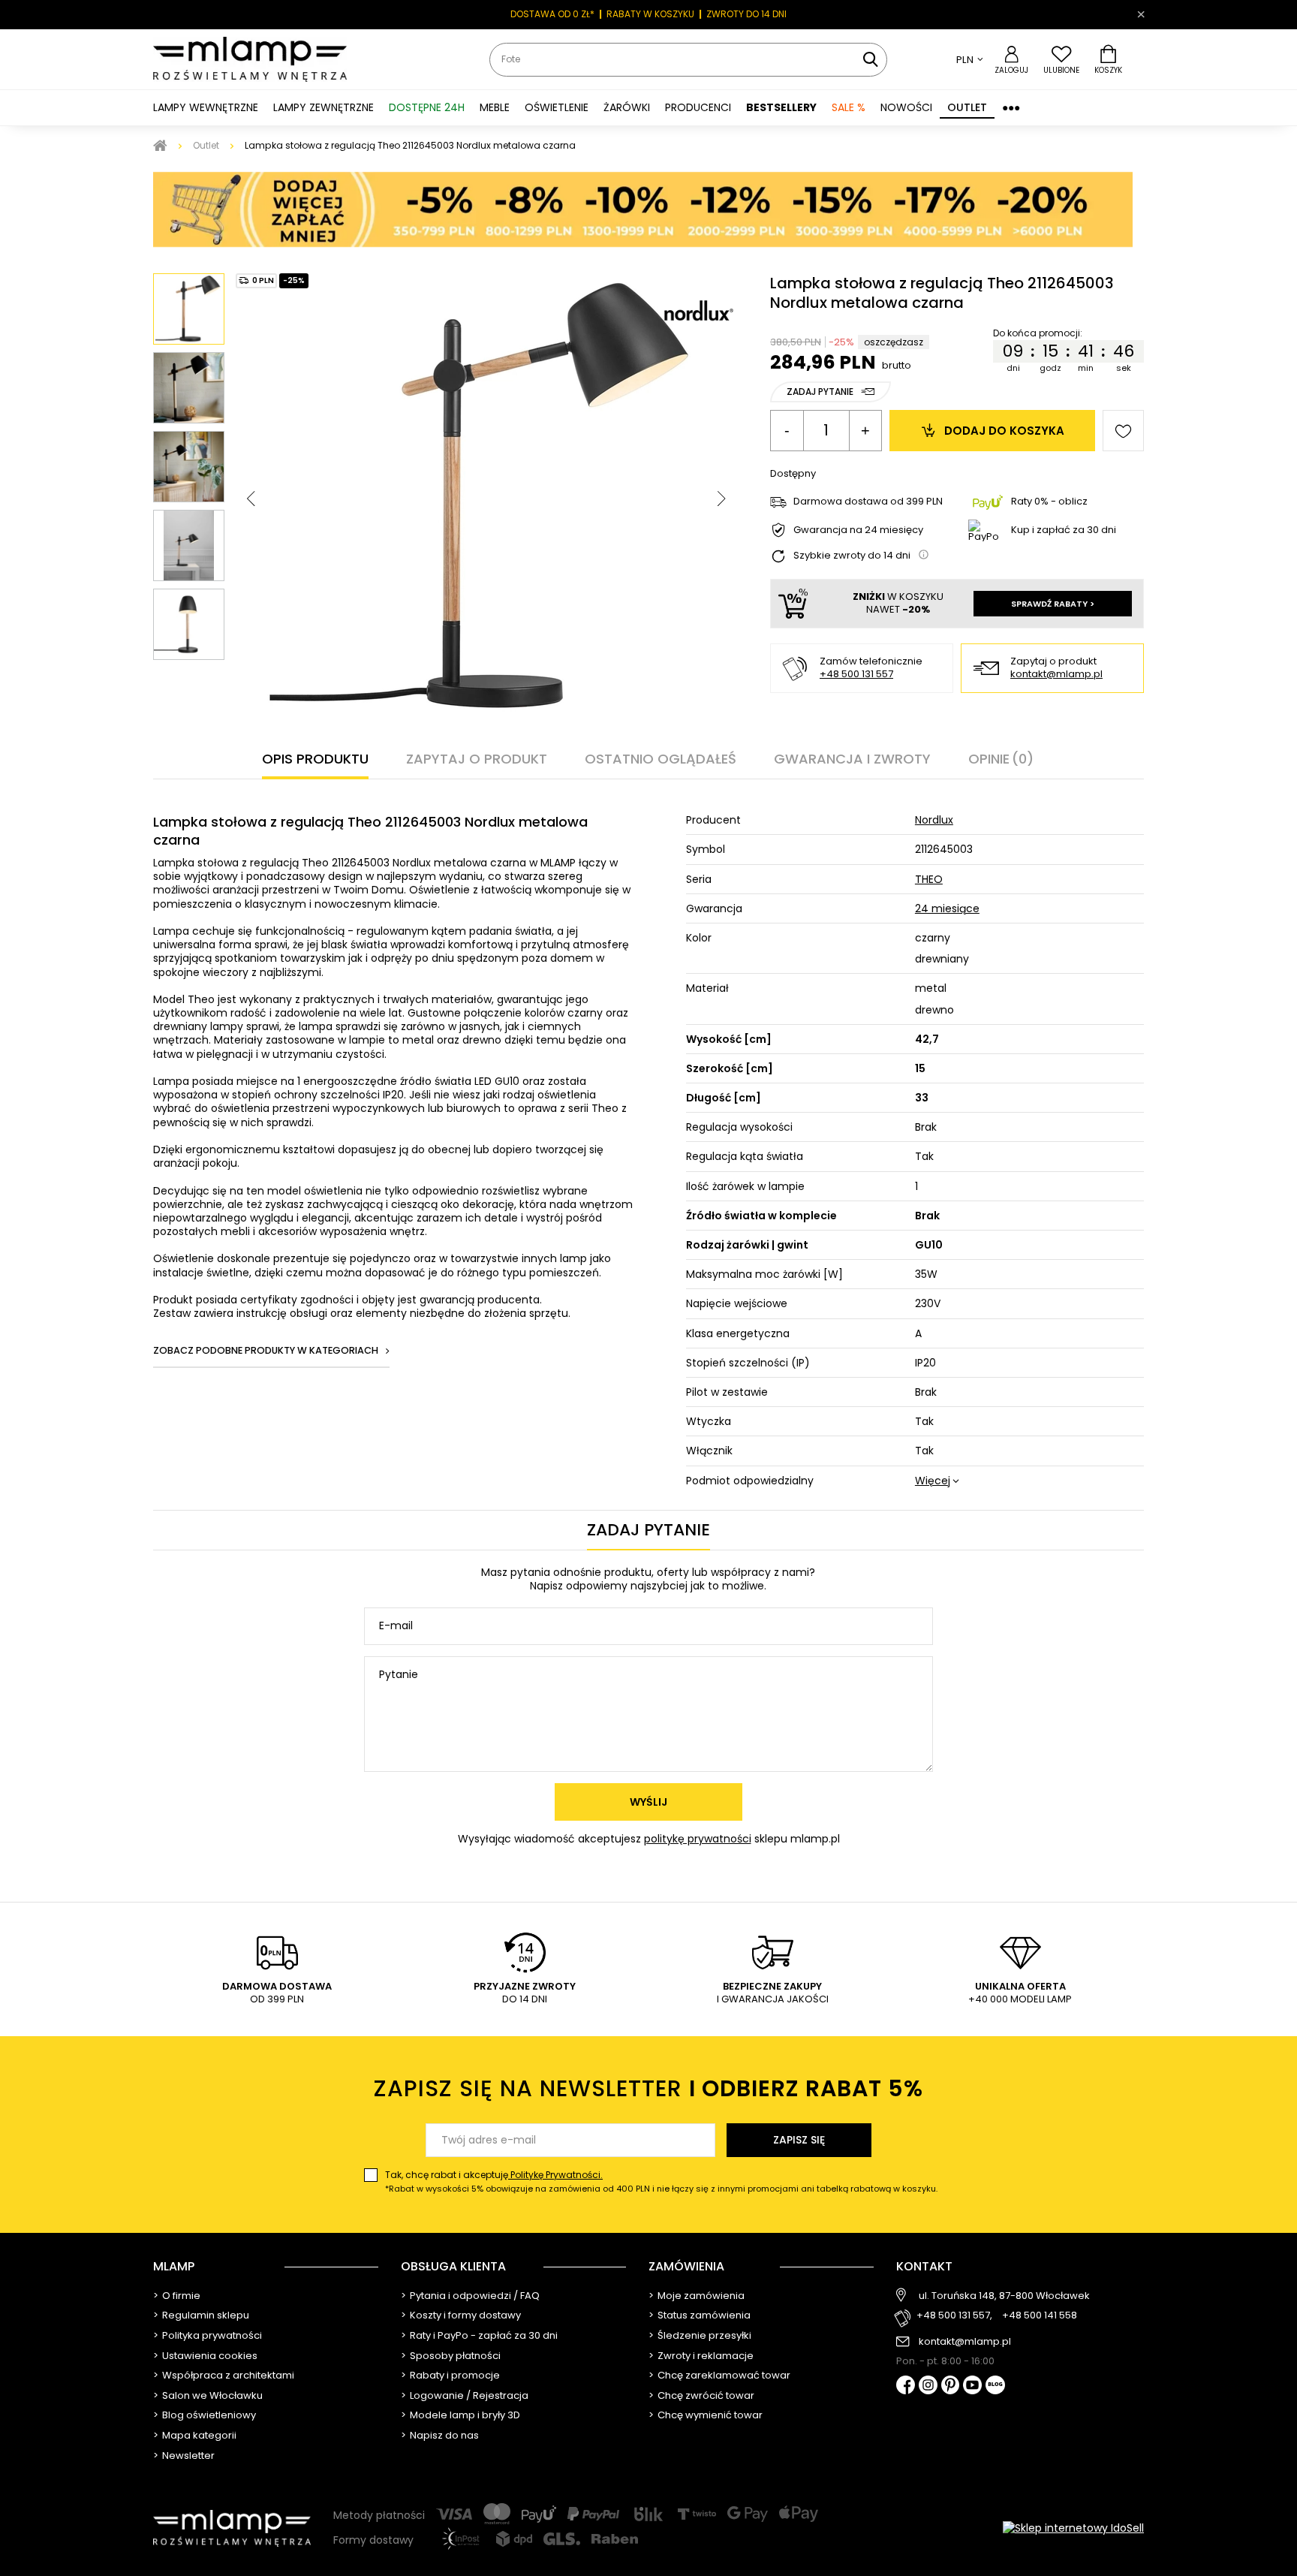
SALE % (849, 107)
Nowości (906, 107)
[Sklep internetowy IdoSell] (1073, 2528)
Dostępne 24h (427, 107)
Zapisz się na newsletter (648, 2088)
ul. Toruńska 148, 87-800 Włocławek (1004, 2296)
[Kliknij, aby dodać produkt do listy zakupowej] (1123, 431)
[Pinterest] (951, 2386)
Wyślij (648, 1802)
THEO (929, 879)
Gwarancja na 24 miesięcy (858, 530)
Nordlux (934, 820)
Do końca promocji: (1038, 333)
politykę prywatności (698, 1839)
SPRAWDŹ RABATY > (1053, 604)
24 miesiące (947, 908)
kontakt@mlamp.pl (1056, 675)
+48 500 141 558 (1040, 2316)
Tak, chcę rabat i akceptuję (661, 2181)
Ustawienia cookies (210, 2356)
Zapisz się (799, 2140)
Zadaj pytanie (820, 392)
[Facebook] (906, 2386)
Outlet (967, 107)
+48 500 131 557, (954, 2316)
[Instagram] (928, 2386)
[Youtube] (972, 2386)
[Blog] (995, 2386)
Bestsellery (781, 107)
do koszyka (1004, 431)
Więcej (933, 1481)
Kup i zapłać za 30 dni (1064, 530)
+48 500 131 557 (856, 674)
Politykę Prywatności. (555, 2175)
